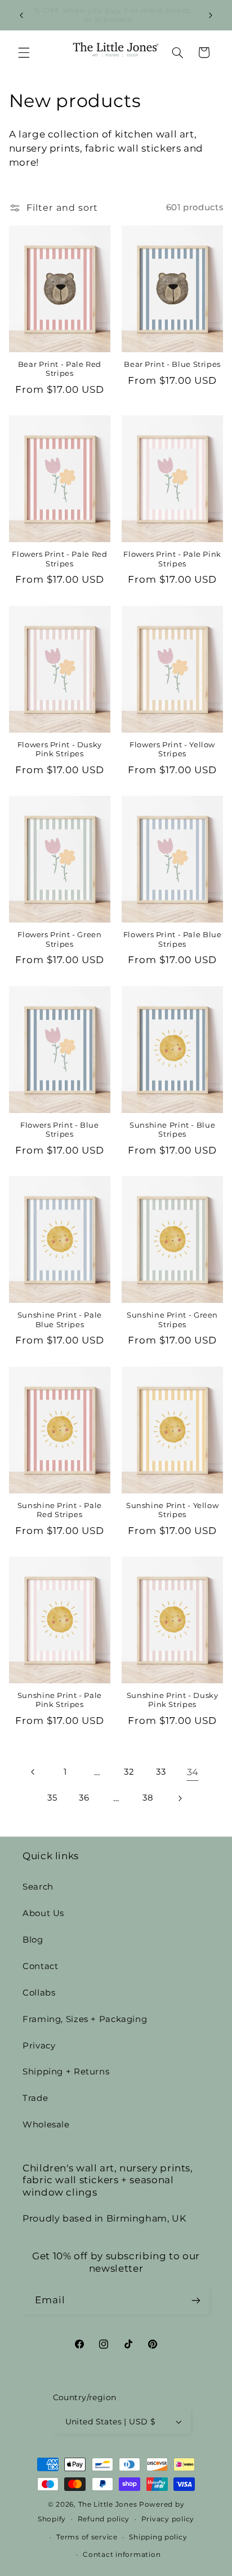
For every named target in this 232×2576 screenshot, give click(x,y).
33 (161, 1772)
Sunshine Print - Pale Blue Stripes (60, 1320)
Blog (33, 1940)
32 (129, 1772)
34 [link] (193, 1772)
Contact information (122, 2555)
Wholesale (46, 2125)
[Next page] (180, 1798)
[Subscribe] (196, 2301)
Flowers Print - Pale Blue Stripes (173, 939)
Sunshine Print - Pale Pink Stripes (60, 1700)
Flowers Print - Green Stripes (59, 939)
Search (38, 1887)
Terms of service (87, 2537)
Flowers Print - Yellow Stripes (172, 749)
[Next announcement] (211, 15)
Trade (35, 2098)
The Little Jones (108, 2504)
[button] (24, 52)
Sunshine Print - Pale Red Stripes (60, 1510)
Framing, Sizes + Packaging (85, 2019)
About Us (43, 1913)
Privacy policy (168, 2519)
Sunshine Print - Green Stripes (172, 1320)
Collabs (39, 1993)
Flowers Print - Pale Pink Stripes (172, 559)
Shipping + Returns (66, 2072)
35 (52, 1798)
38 (148, 1798)
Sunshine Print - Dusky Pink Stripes (173, 1700)
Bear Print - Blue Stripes (172, 364)
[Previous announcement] (21, 15)
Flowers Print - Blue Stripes (60, 1130)
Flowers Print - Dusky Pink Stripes (60, 749)
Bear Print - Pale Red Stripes (60, 369)
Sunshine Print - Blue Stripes (172, 1130)
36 (84, 1798)
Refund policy (104, 2519)
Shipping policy (158, 2537)
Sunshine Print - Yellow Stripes (173, 1510)
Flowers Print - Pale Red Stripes (59, 559)
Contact (40, 1966)
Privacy (39, 2046)
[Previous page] (33, 1772)
